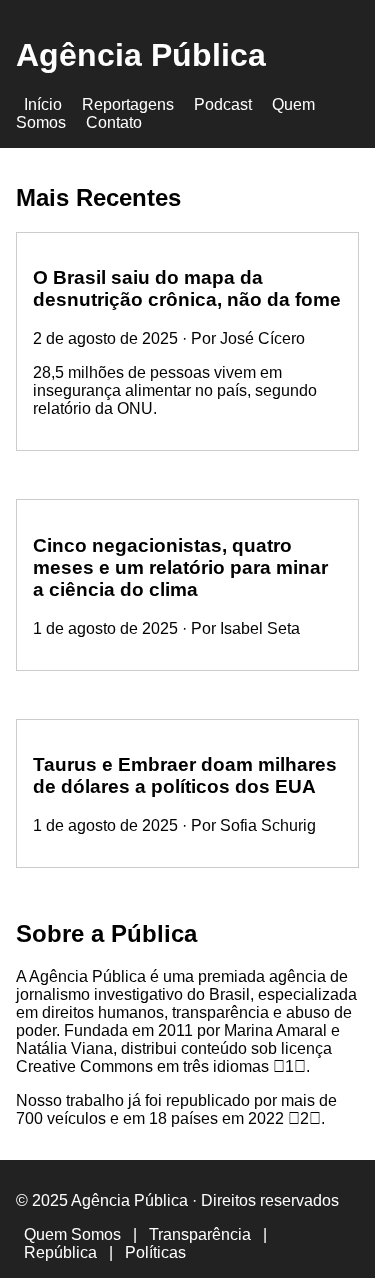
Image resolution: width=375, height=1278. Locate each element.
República (60, 1252)
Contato (114, 122)
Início (43, 104)
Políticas (155, 1252)
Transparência (200, 1234)
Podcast (223, 104)
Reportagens (128, 104)
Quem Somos (72, 1234)
